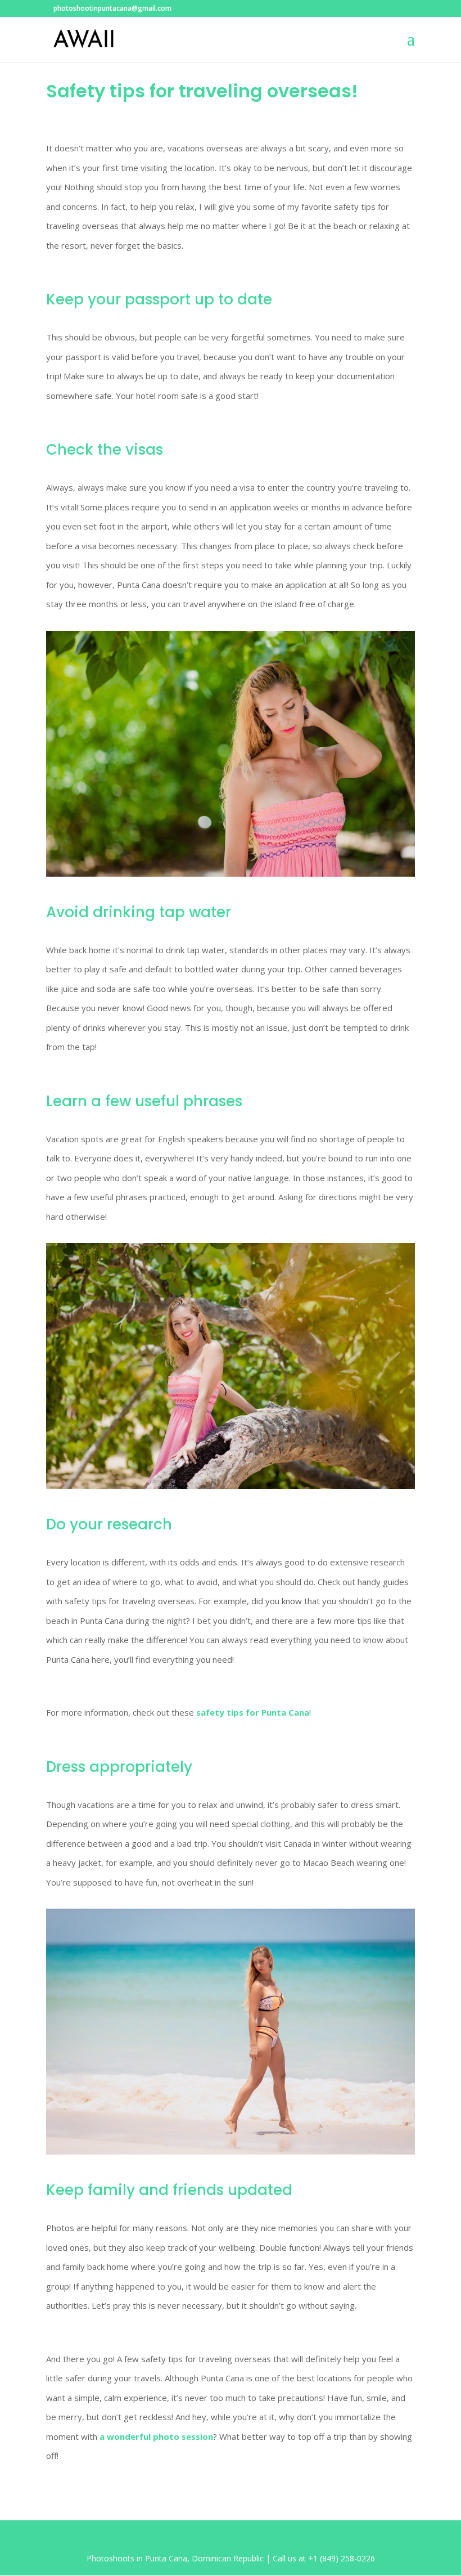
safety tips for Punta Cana (253, 1712)
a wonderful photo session (156, 2436)
